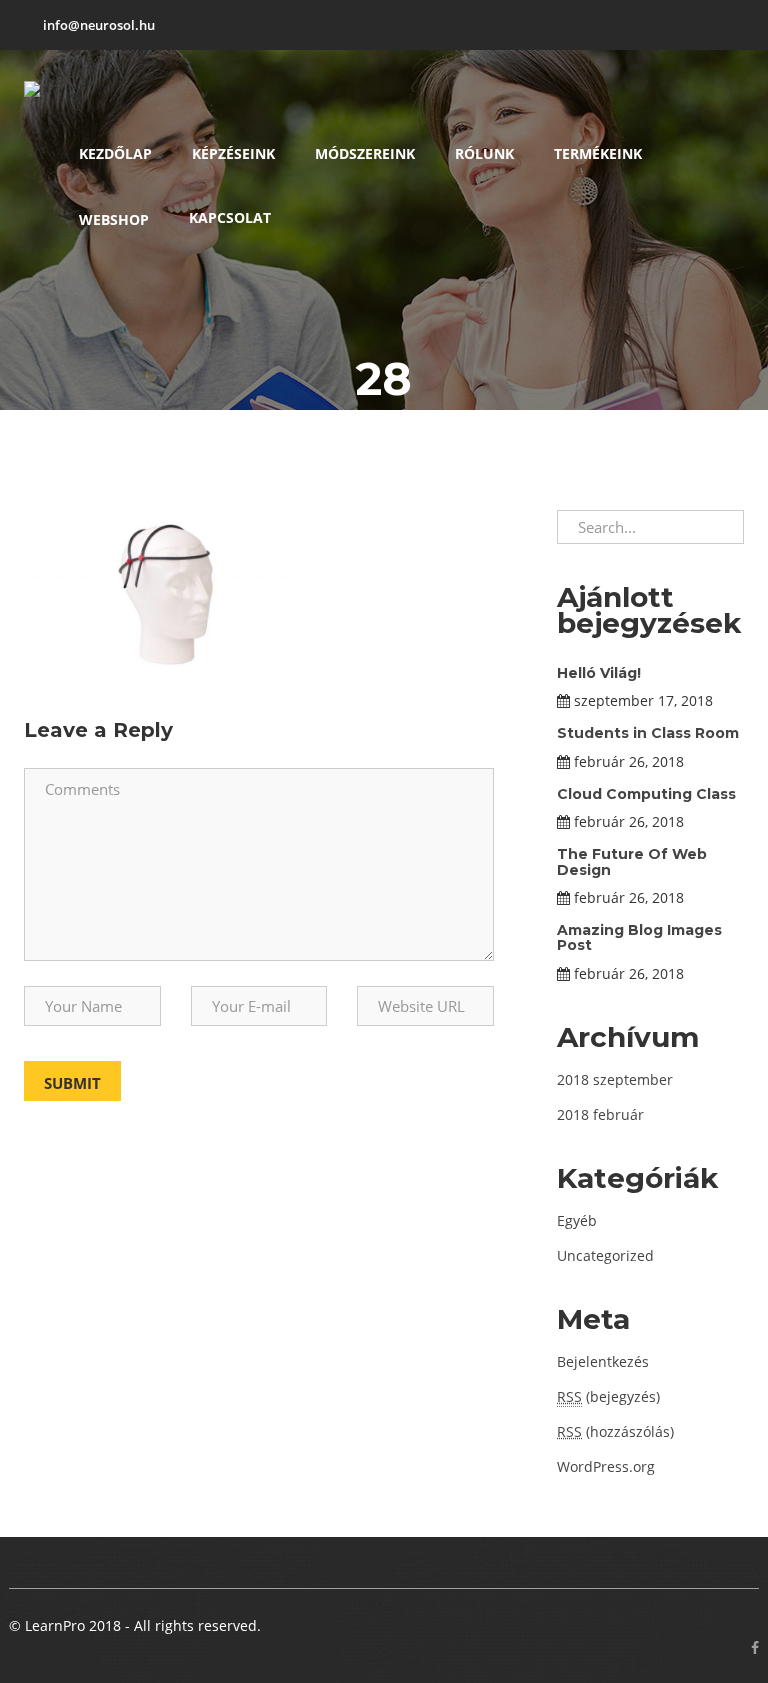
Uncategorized (605, 1255)
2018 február (600, 1114)
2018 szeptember (615, 1079)
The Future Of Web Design (632, 861)
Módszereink (365, 153)
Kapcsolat (230, 217)
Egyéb (577, 1220)
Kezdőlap (115, 153)
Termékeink (598, 153)
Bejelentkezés (603, 1361)
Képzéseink (233, 153)
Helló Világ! (599, 673)
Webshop (114, 219)
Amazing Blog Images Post (639, 937)
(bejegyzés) (608, 1396)
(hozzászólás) (615, 1431)
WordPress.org (606, 1466)
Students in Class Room (648, 733)
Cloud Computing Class (646, 794)
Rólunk (484, 153)
